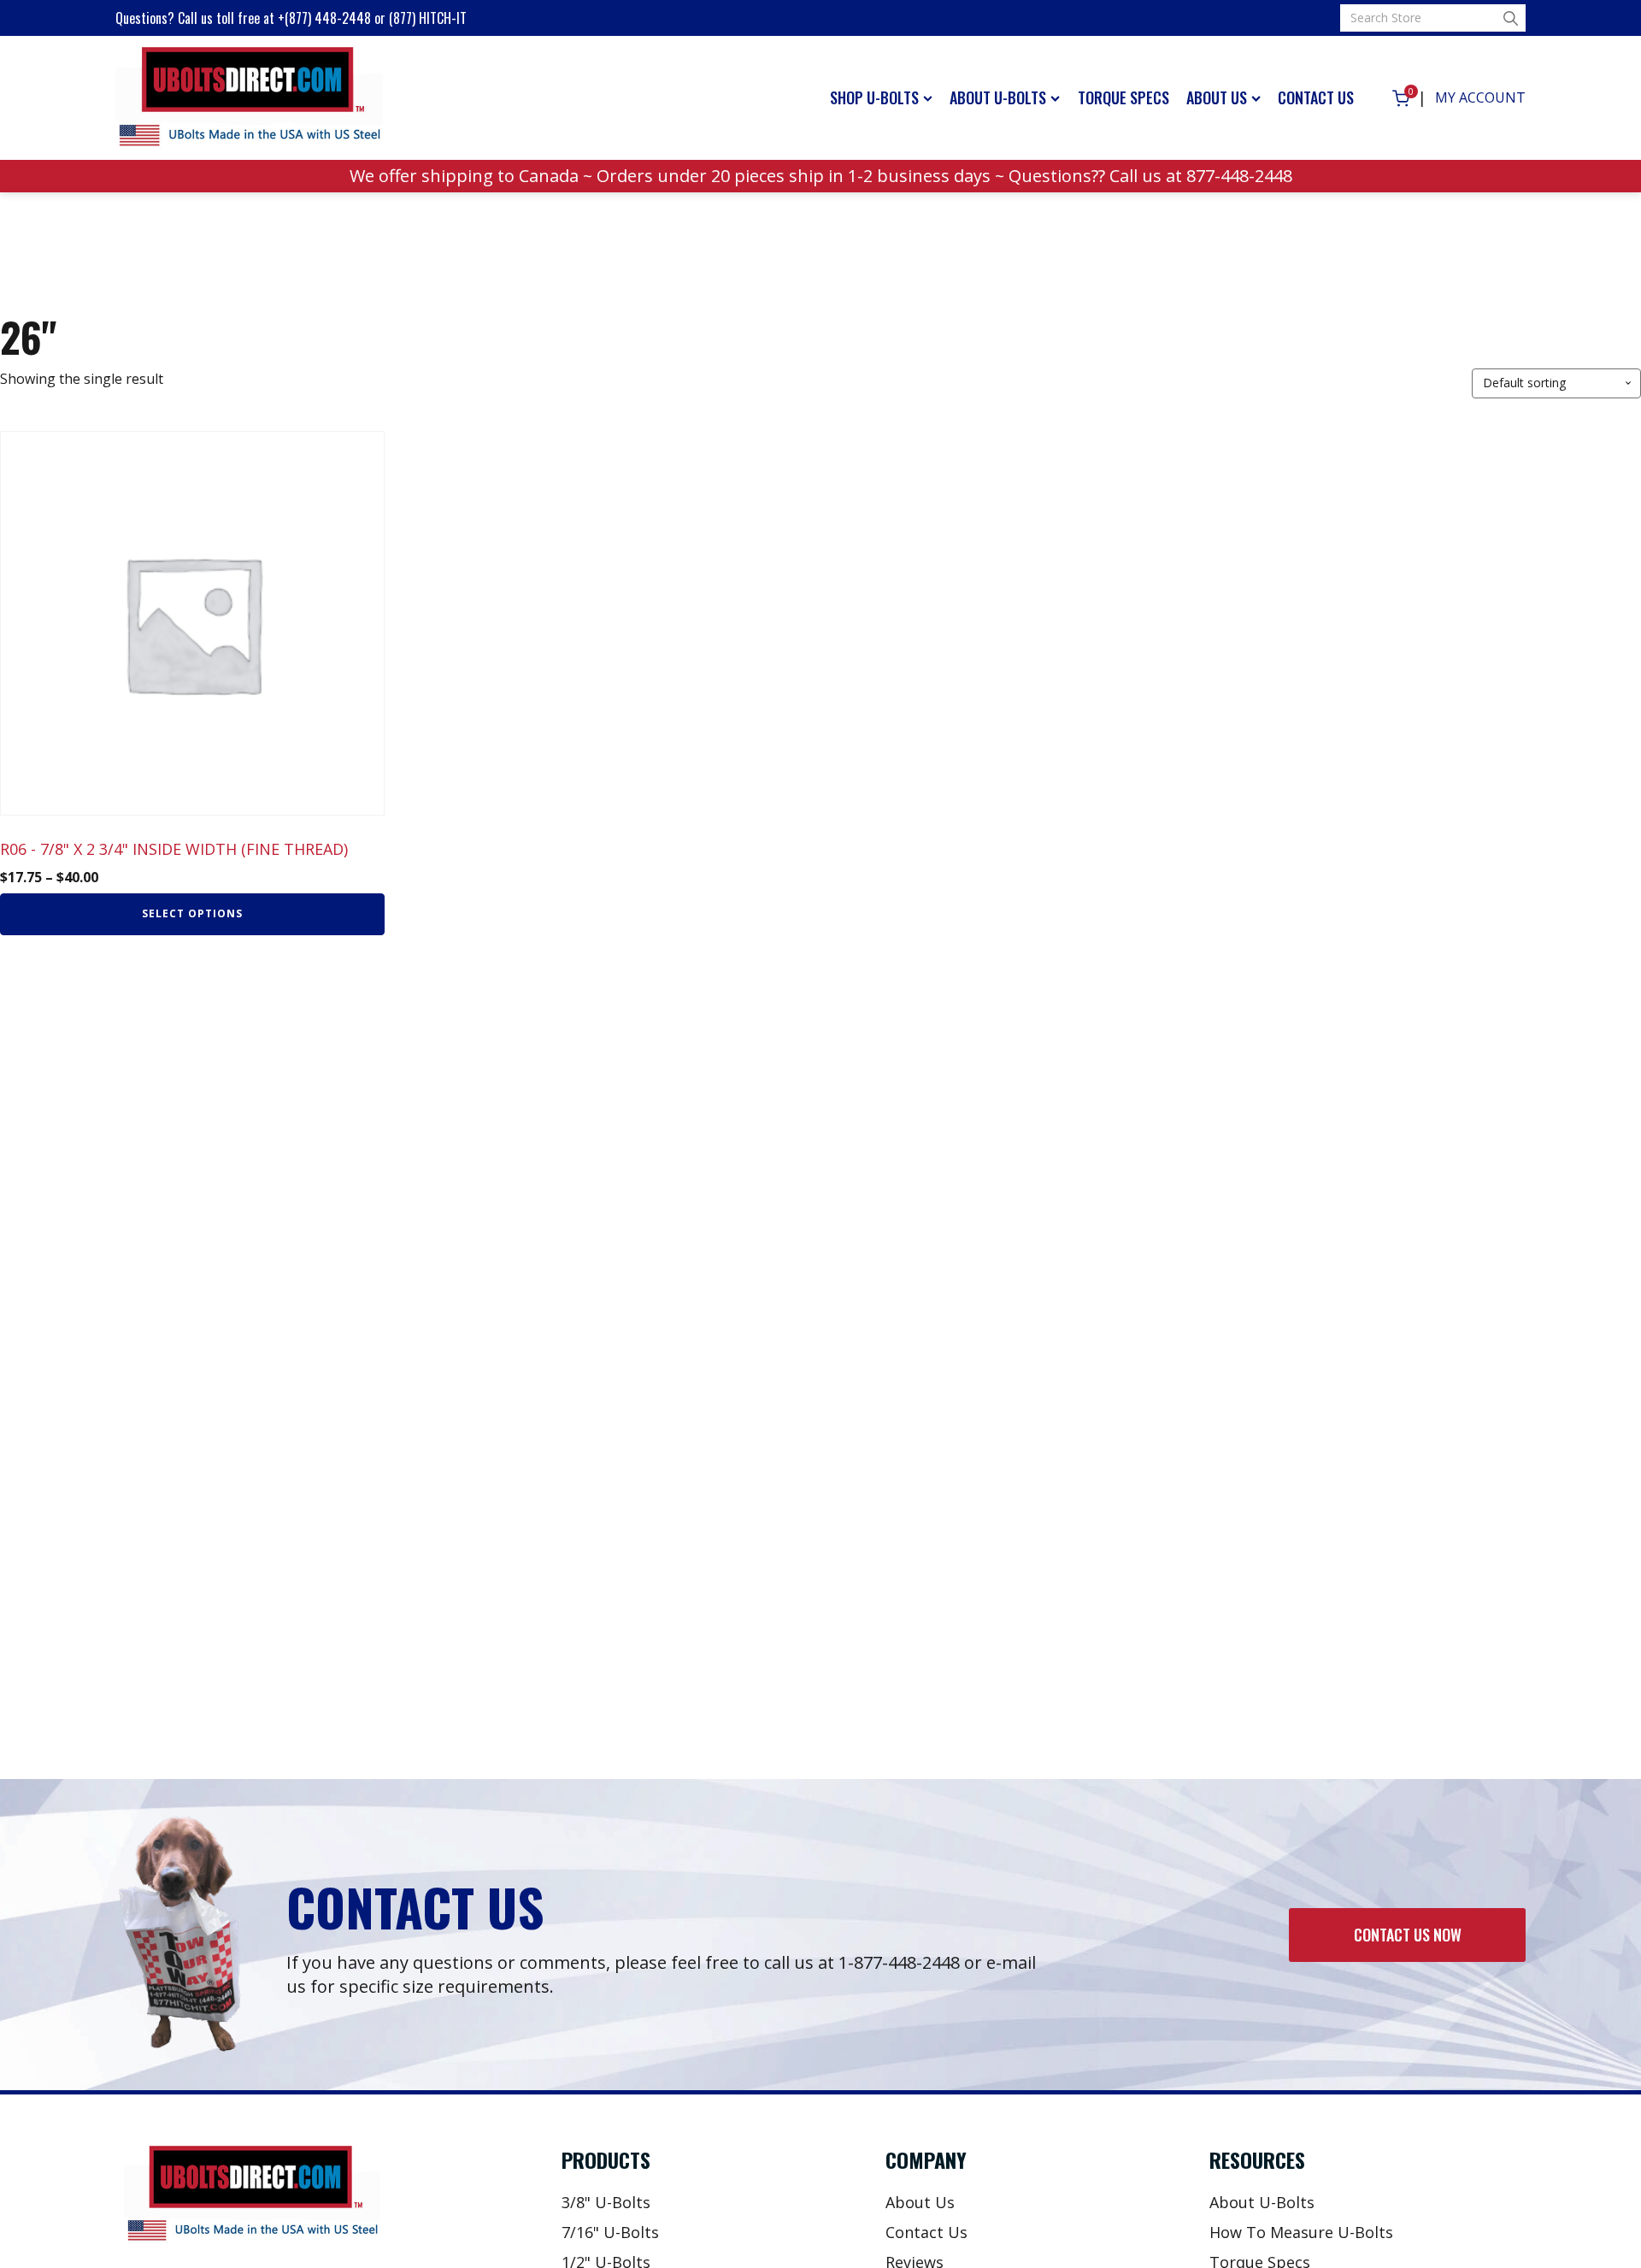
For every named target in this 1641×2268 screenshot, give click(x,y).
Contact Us (1316, 97)
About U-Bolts (998, 97)
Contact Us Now (1408, 1935)
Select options (192, 913)
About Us (1217, 97)
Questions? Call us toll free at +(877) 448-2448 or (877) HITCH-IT (291, 18)
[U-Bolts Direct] (249, 98)
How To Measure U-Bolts (1301, 2232)
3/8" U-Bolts (606, 2202)
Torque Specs (1123, 97)
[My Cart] (1401, 98)
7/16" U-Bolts (610, 2232)
